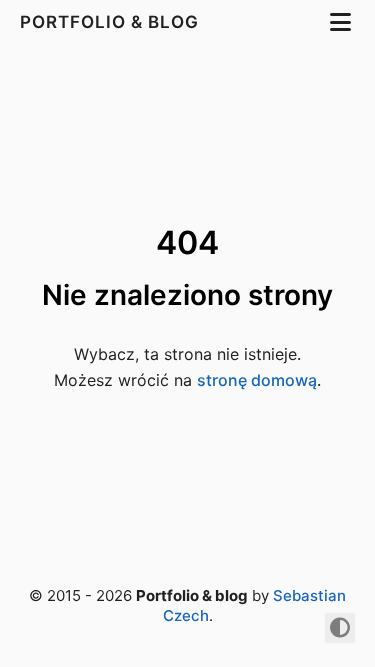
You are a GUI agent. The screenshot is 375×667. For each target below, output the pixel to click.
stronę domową (257, 380)
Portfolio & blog (112, 22)
